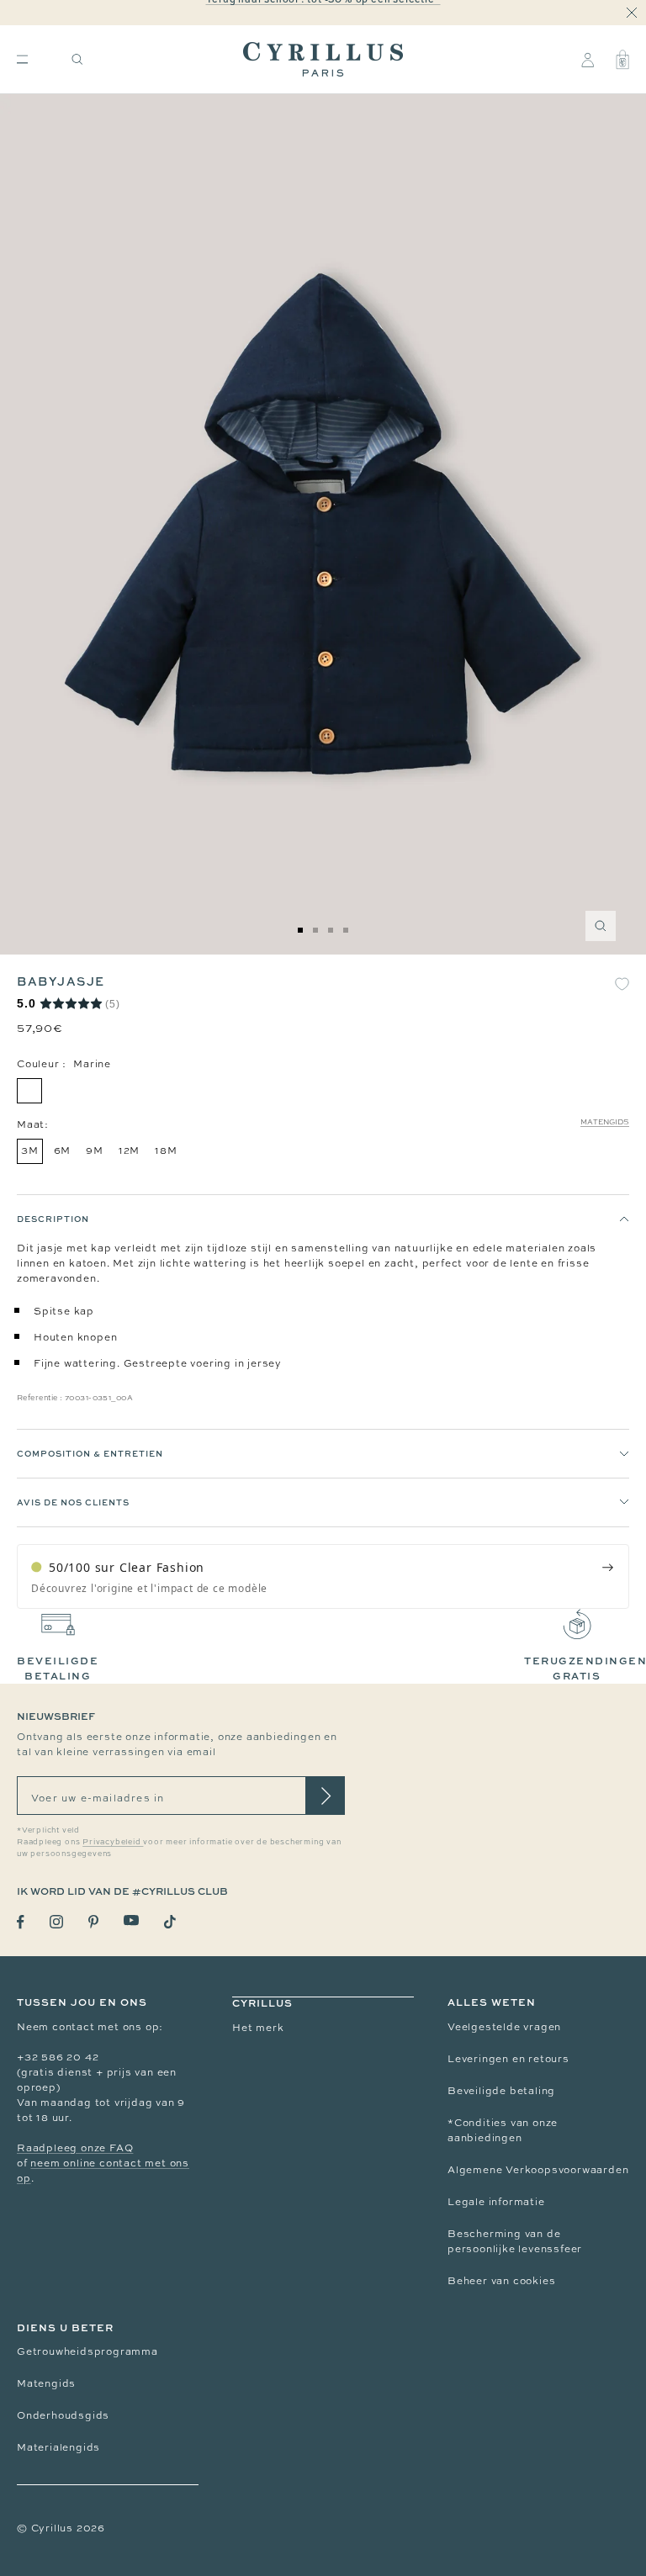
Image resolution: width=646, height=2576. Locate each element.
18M (166, 1150)
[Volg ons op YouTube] (131, 1920)
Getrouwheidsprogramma (87, 2351)
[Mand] (622, 60)
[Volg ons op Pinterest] (93, 1922)
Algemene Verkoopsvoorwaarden (538, 2170)
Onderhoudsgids (63, 2415)
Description (53, 1219)
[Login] (588, 60)
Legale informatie (496, 2202)
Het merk (258, 2028)
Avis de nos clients (73, 1502)
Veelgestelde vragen (504, 2027)
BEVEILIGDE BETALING (58, 1668)
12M (129, 1150)
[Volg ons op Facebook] (21, 1922)
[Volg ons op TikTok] (170, 1922)
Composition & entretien (90, 1453)
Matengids (605, 1122)
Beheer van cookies (501, 2281)
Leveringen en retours (508, 2059)
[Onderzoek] (77, 59)
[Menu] (22, 59)
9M (95, 1150)
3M (30, 1150)
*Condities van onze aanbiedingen (503, 2130)
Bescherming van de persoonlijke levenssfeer (515, 2241)
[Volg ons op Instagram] (56, 1922)
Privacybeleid (113, 1842)
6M (63, 1150)
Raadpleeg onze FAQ (75, 2148)
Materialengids (58, 2447)
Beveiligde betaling (501, 2091)
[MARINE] (29, 1091)
